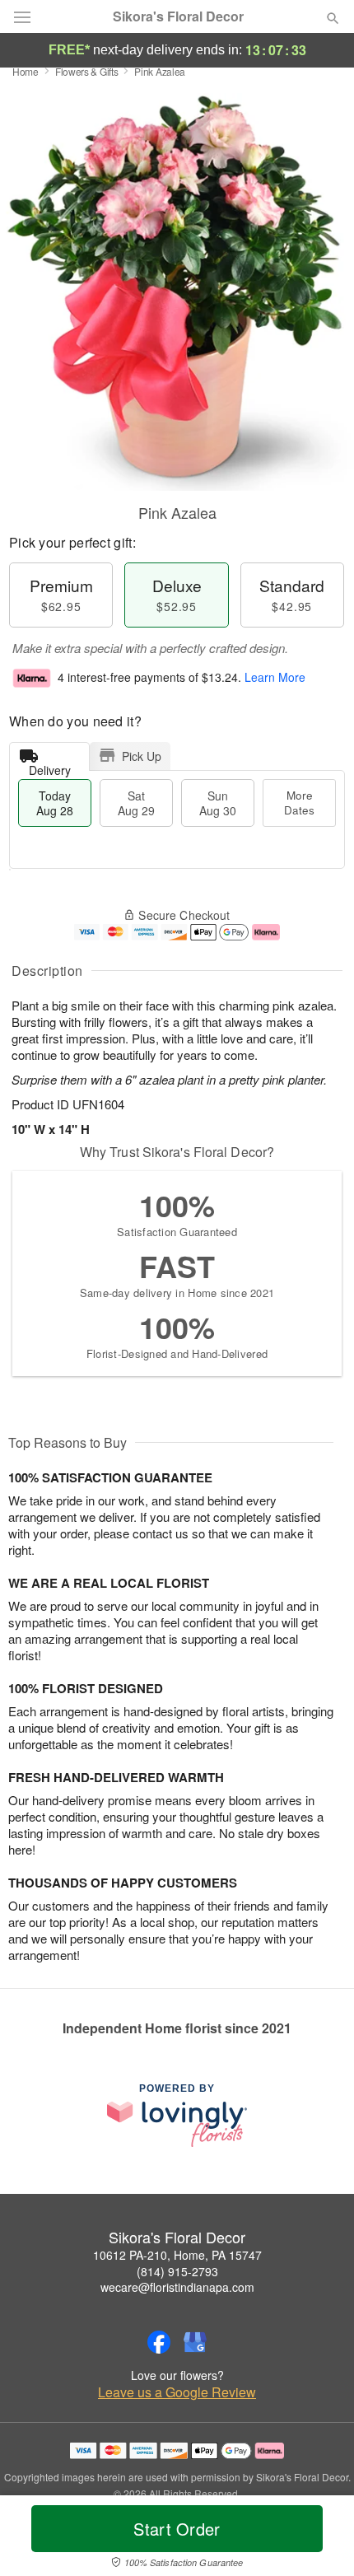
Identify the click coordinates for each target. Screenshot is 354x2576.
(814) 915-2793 (177, 2271)
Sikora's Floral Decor (178, 16)
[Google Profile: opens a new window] (195, 2342)
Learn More (275, 677)
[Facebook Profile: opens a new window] (159, 2342)
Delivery (50, 766)
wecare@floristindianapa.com (177, 2287)
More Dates (299, 803)
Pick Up (142, 756)
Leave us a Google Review (177, 2392)
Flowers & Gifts (87, 71)
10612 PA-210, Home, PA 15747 (177, 2255)
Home (26, 71)
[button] (319, 2539)
